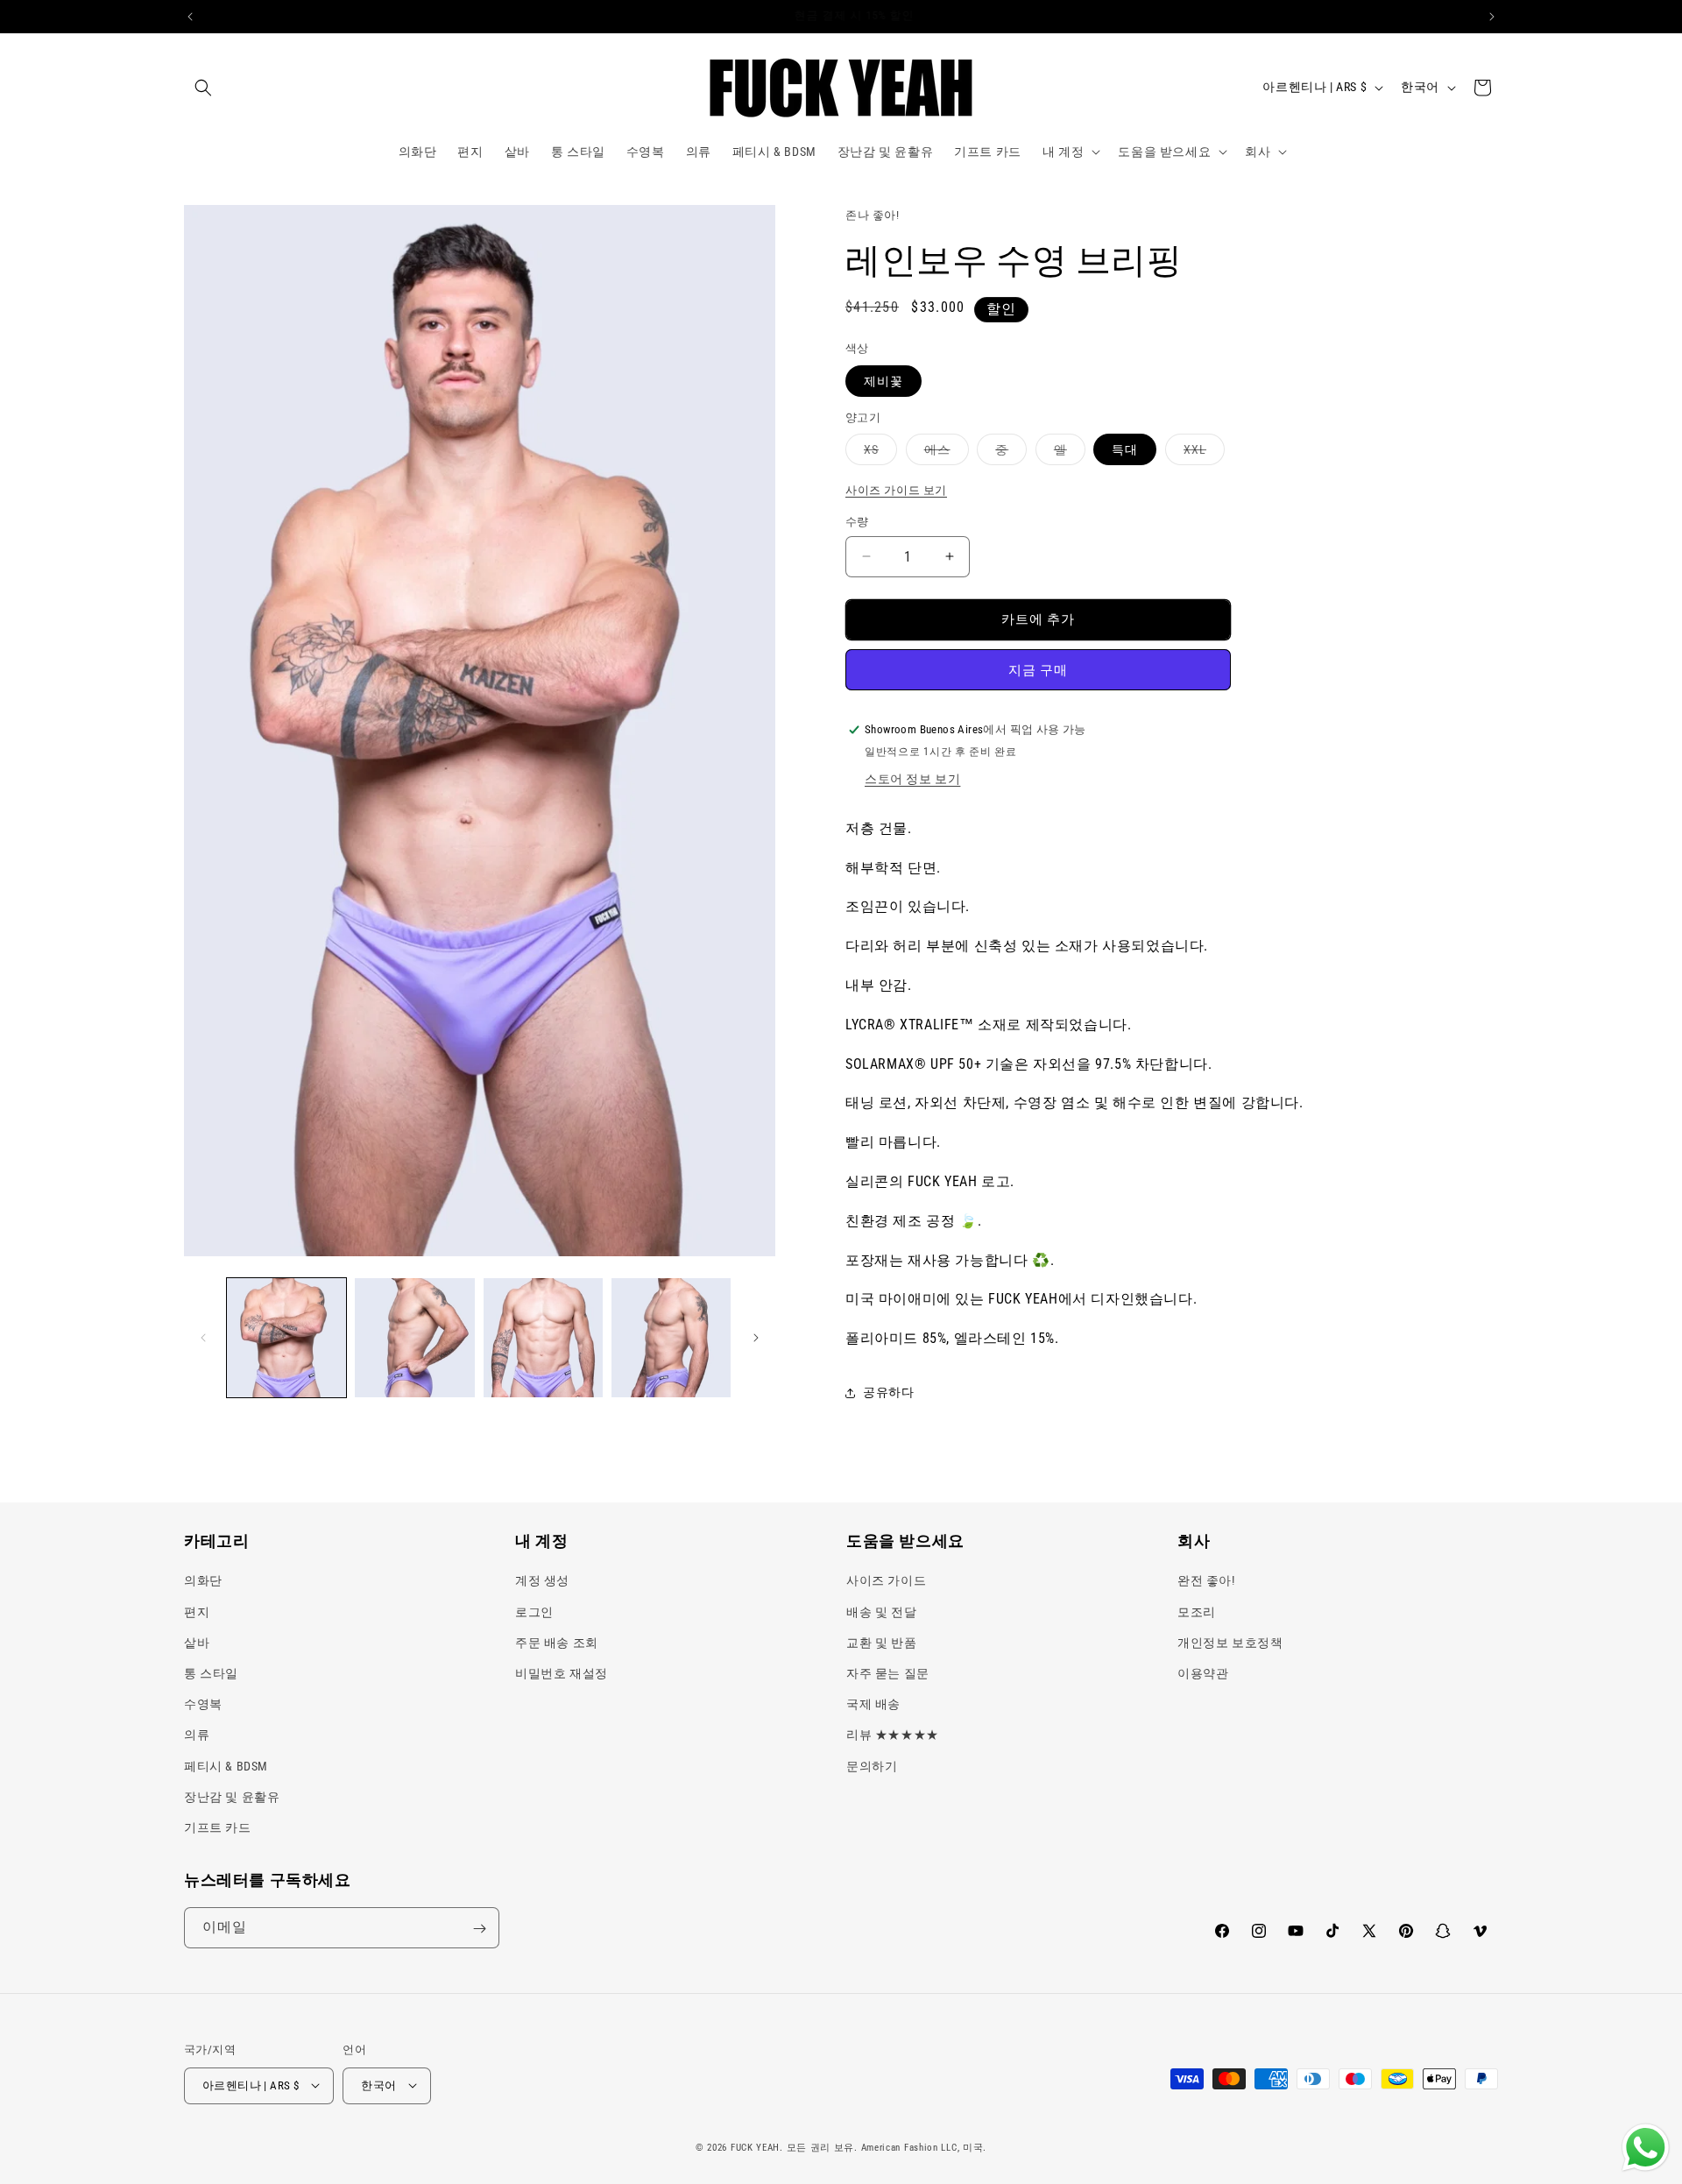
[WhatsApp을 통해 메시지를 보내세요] (1646, 2148)
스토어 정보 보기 (912, 779)
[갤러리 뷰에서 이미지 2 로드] (414, 1338)
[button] (203, 88)
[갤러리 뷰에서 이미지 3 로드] (543, 1338)
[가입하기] (479, 1929)
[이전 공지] (190, 17)
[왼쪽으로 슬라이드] (203, 1338)
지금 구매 (1038, 670)
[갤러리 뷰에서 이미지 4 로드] (671, 1338)
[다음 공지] (1492, 17)
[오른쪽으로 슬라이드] (756, 1338)
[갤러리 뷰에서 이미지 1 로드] (286, 1338)
